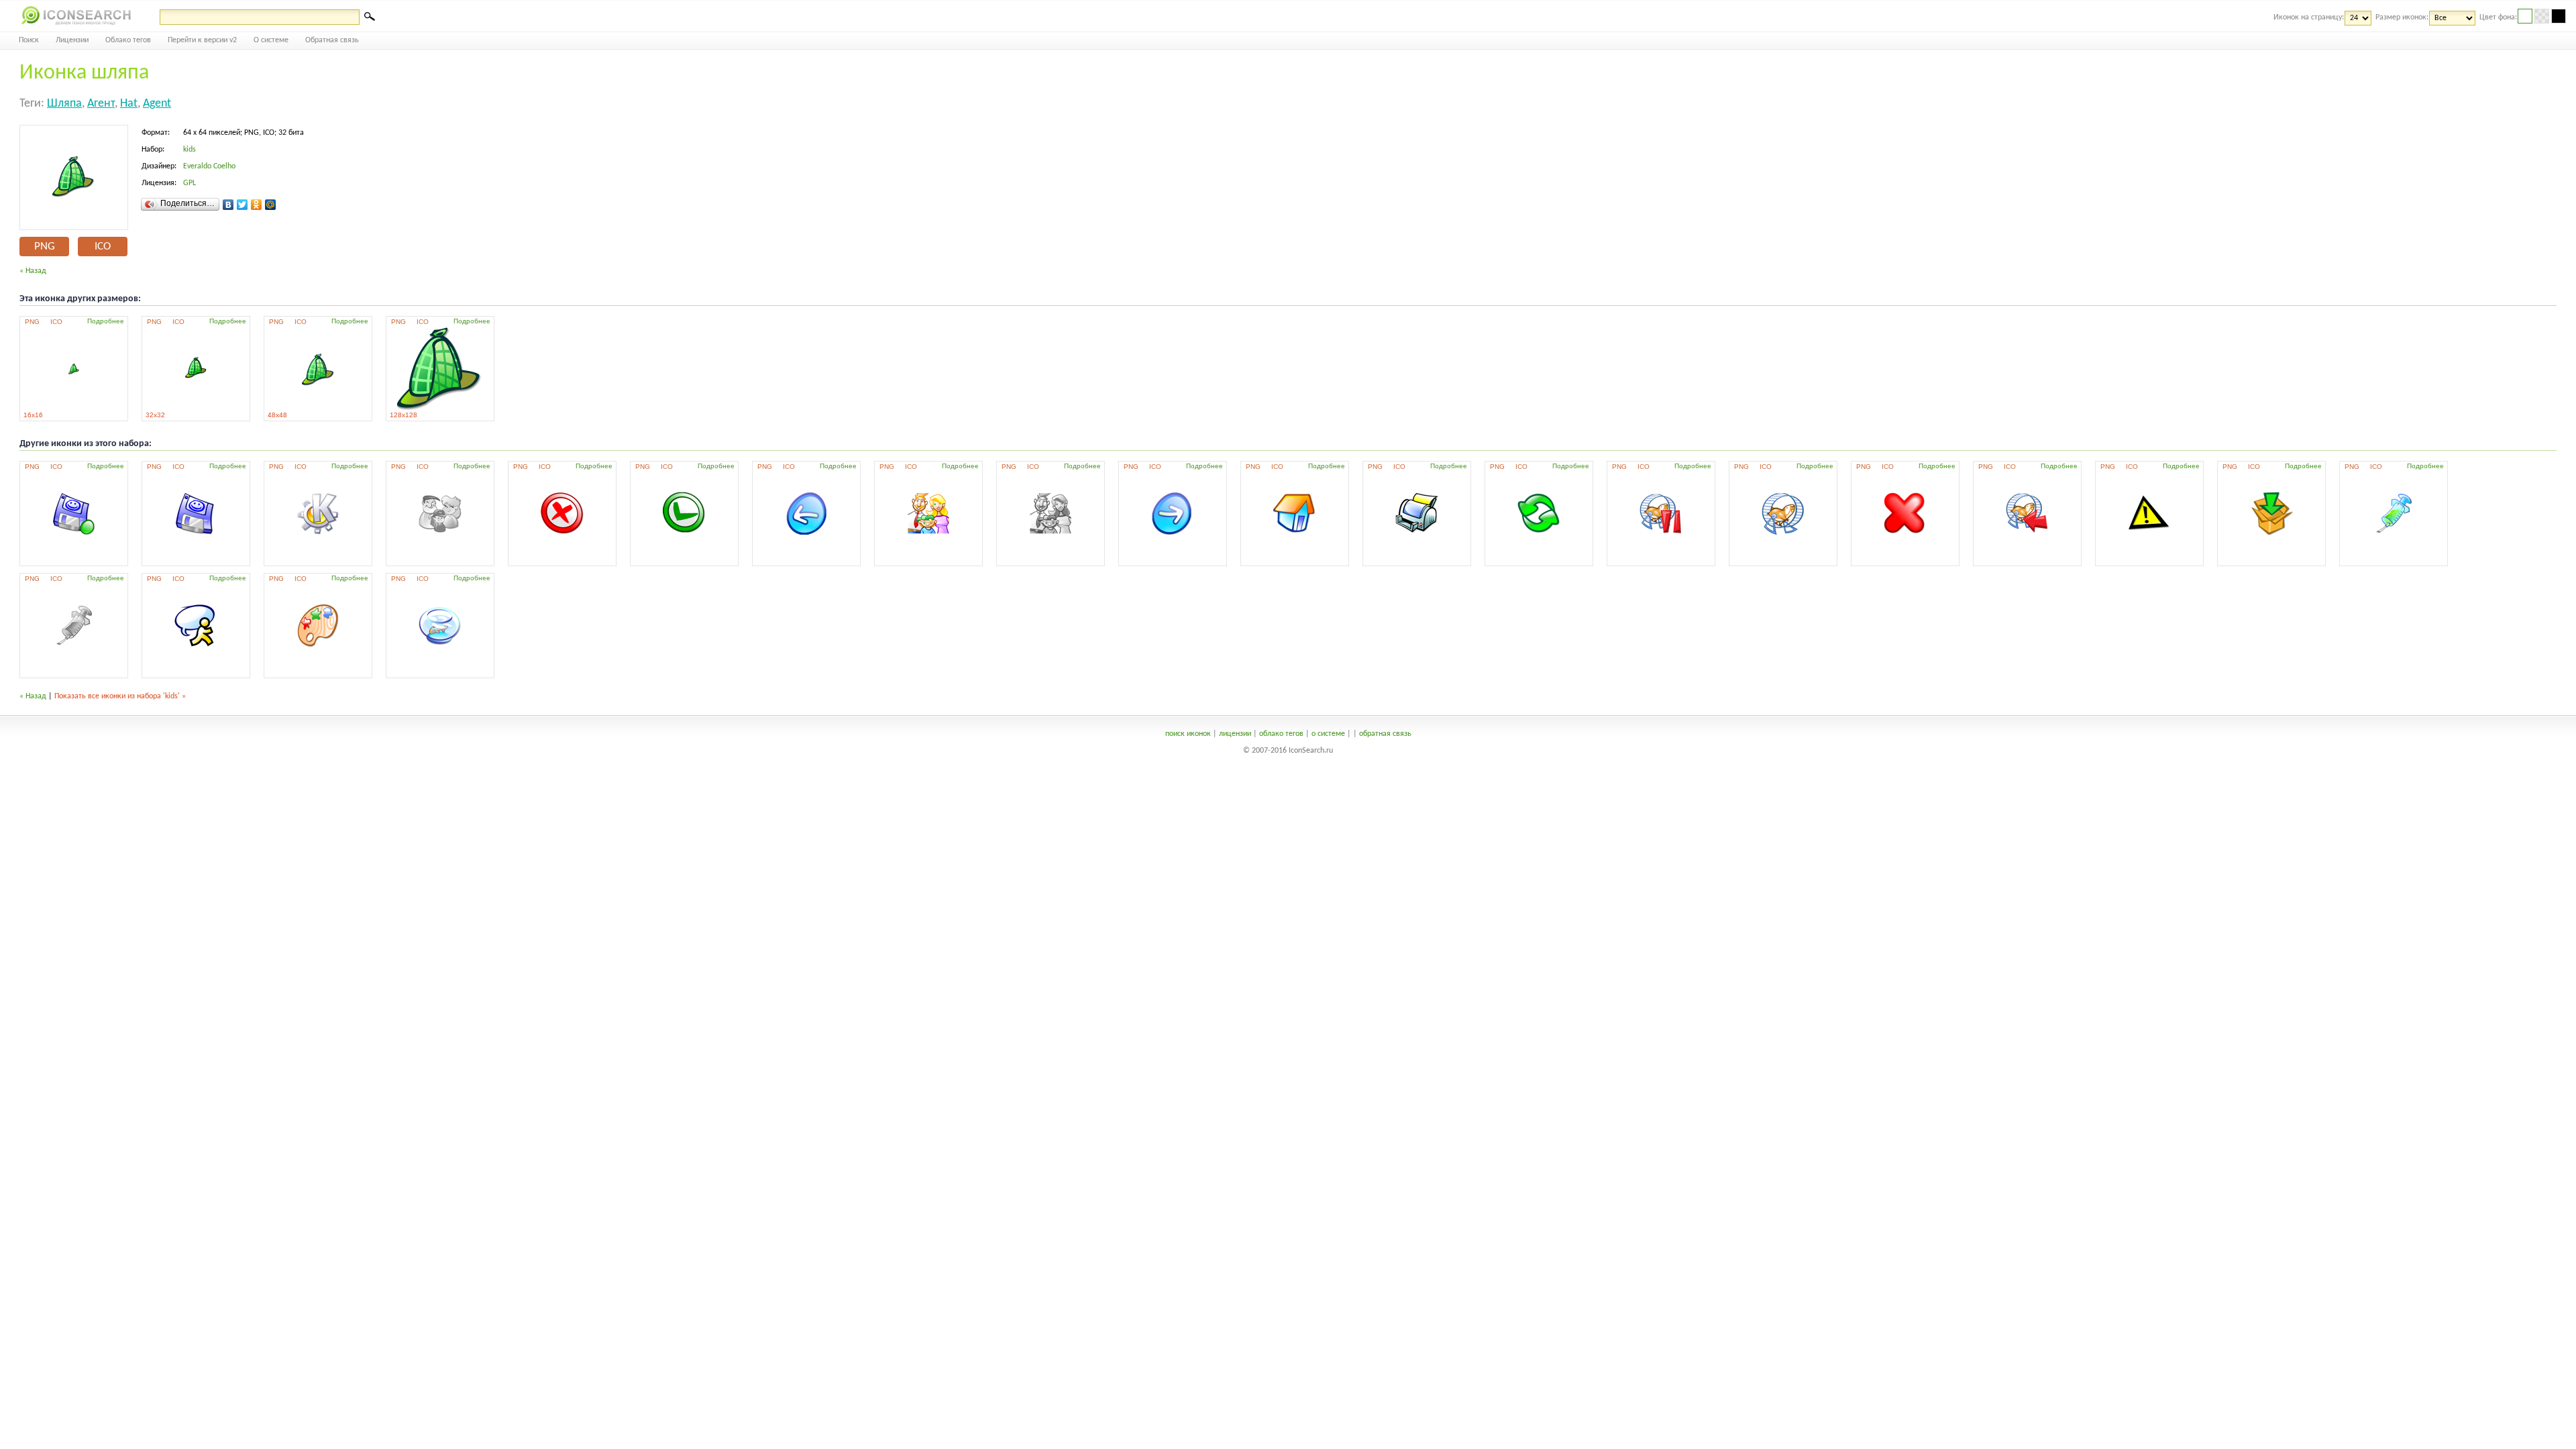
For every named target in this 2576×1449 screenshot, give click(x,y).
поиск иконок (1188, 734)
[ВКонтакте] (228, 205)
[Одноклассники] (257, 205)
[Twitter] (243, 205)
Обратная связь (332, 40)
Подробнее (106, 321)
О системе (271, 40)
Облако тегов (128, 40)
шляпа (64, 104)
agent (157, 104)
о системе (1328, 734)
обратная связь (1385, 734)
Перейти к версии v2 (202, 40)
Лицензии (72, 40)
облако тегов (1281, 734)
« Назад (33, 271)
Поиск (29, 40)
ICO (103, 247)
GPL (190, 183)
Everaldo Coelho (209, 166)
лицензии (1235, 734)
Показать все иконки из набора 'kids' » (120, 696)
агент (101, 104)
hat (129, 104)
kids (190, 150)
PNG (45, 247)
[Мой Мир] (271, 205)
